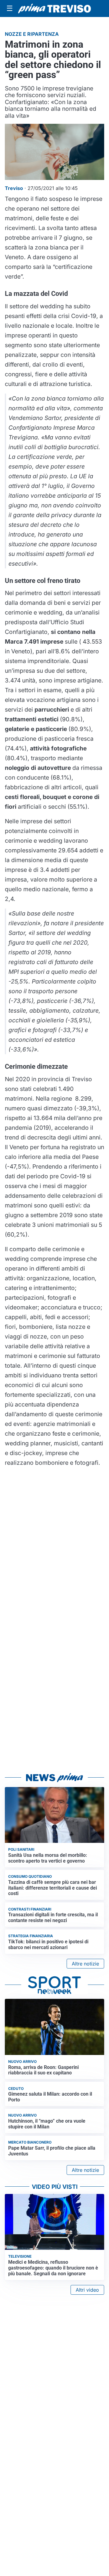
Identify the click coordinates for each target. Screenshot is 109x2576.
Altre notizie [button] (85, 1964)
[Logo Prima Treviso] (54, 8)
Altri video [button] (87, 2290)
